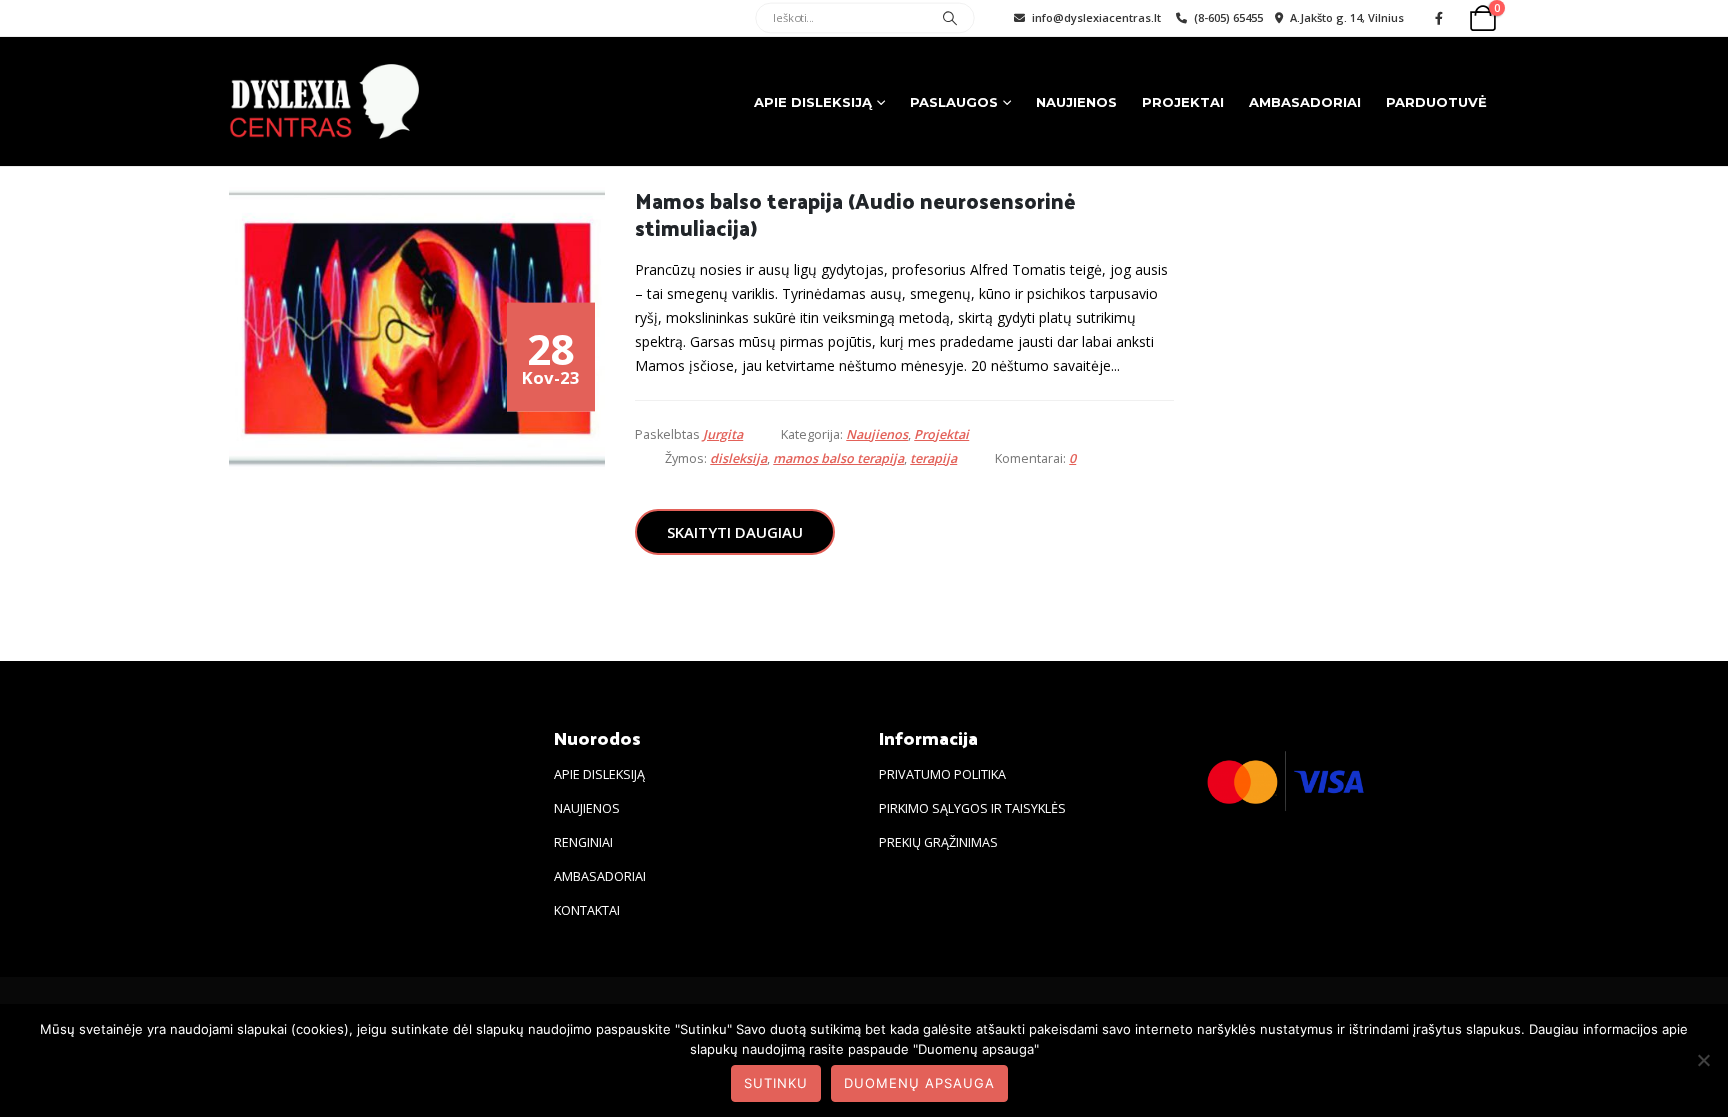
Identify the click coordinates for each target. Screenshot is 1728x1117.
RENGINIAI (583, 842)
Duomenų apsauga (919, 1083)
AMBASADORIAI (600, 876)
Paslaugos (954, 102)
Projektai (1183, 102)
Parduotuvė (1436, 102)
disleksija (738, 458)
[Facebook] (1439, 18)
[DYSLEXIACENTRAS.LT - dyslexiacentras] (324, 101)
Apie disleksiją (813, 102)
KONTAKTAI (587, 910)
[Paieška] (950, 18)
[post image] (417, 328)
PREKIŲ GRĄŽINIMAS (938, 842)
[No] (1703, 1060)
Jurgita (723, 434)
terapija (933, 458)
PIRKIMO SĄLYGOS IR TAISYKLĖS (972, 808)
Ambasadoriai (1305, 102)
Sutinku (776, 1083)
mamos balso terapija (838, 458)
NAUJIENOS (587, 808)
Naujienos (1076, 102)
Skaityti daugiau (735, 532)
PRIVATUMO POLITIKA (942, 774)
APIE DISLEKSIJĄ (599, 774)
